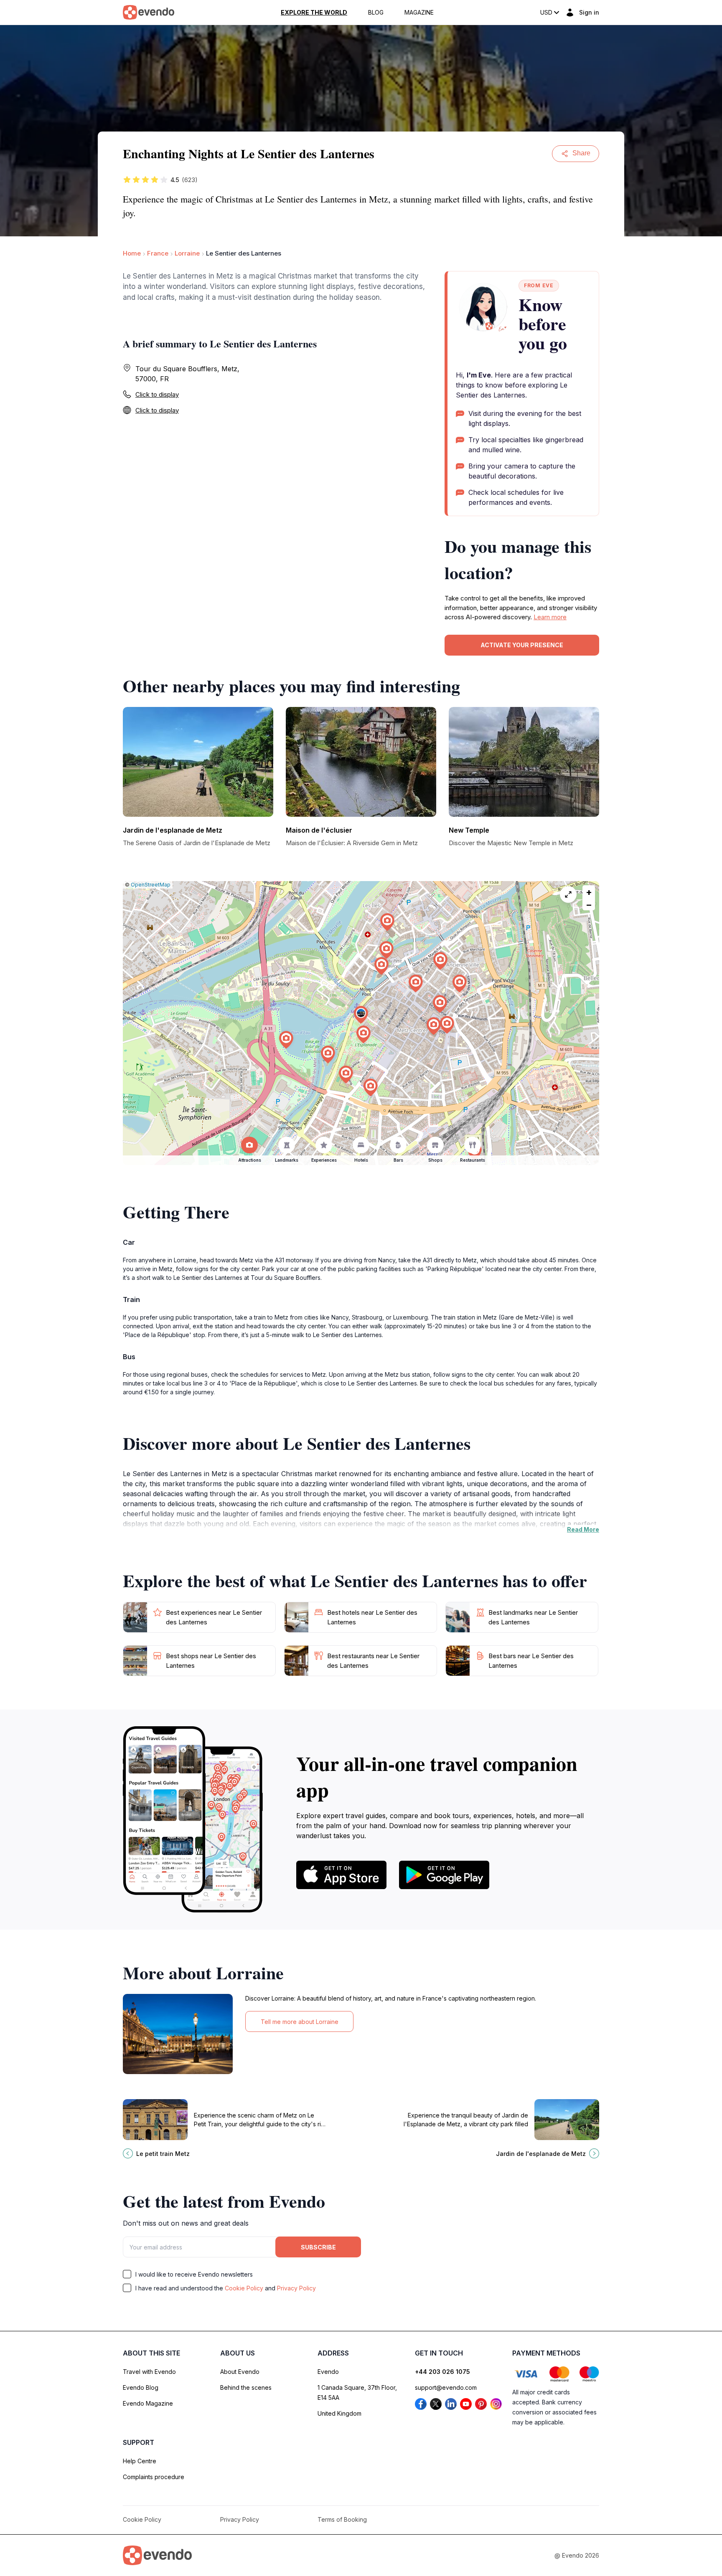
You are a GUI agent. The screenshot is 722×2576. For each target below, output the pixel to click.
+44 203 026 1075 (442, 2372)
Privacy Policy (296, 2288)
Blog (376, 13)
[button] (361, 1015)
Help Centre (140, 2461)
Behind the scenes (246, 2387)
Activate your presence (522, 645)
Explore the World (314, 13)
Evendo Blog (141, 2387)
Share (581, 153)
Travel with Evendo (149, 2372)
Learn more (550, 617)
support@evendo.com (446, 2387)
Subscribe (318, 2247)
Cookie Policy (244, 2288)
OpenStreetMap (151, 885)
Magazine (419, 13)
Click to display (157, 394)
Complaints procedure (154, 2477)
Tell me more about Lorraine (300, 2022)
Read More (583, 1529)
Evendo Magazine (148, 2403)
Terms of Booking (342, 2519)
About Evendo (240, 2372)
